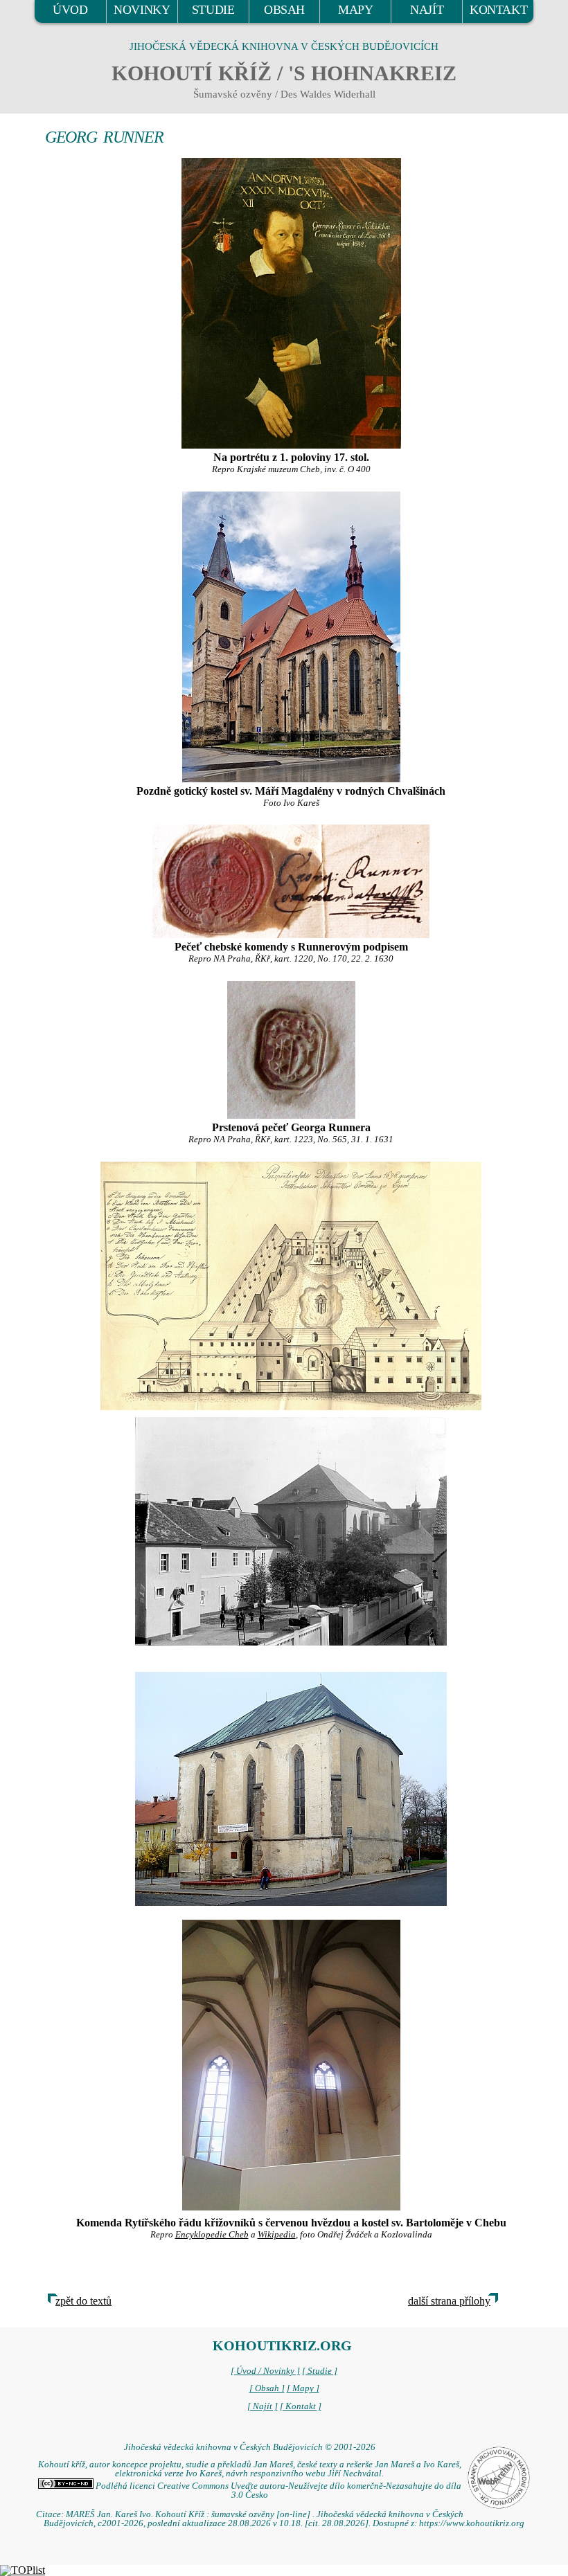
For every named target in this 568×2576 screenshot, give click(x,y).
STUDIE (213, 10)
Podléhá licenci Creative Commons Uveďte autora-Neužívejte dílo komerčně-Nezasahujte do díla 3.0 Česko (277, 2491)
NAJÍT (427, 10)
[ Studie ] (320, 2371)
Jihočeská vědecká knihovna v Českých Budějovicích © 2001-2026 (250, 2447)
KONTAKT (498, 10)
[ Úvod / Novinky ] (265, 2371)
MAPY (355, 10)
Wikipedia (277, 2235)
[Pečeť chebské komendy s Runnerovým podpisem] (291, 881)
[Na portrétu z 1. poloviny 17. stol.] (291, 303)
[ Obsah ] (267, 2388)
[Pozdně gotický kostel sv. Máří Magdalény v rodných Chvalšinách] (291, 637)
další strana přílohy (449, 2301)
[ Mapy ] (303, 2388)
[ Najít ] (263, 2406)
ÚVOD (70, 10)
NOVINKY (142, 10)
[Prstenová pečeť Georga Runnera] (291, 1050)
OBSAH (284, 10)
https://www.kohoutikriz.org (472, 2523)
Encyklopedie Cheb (212, 2235)
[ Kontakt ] (301, 2406)
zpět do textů (83, 2301)
